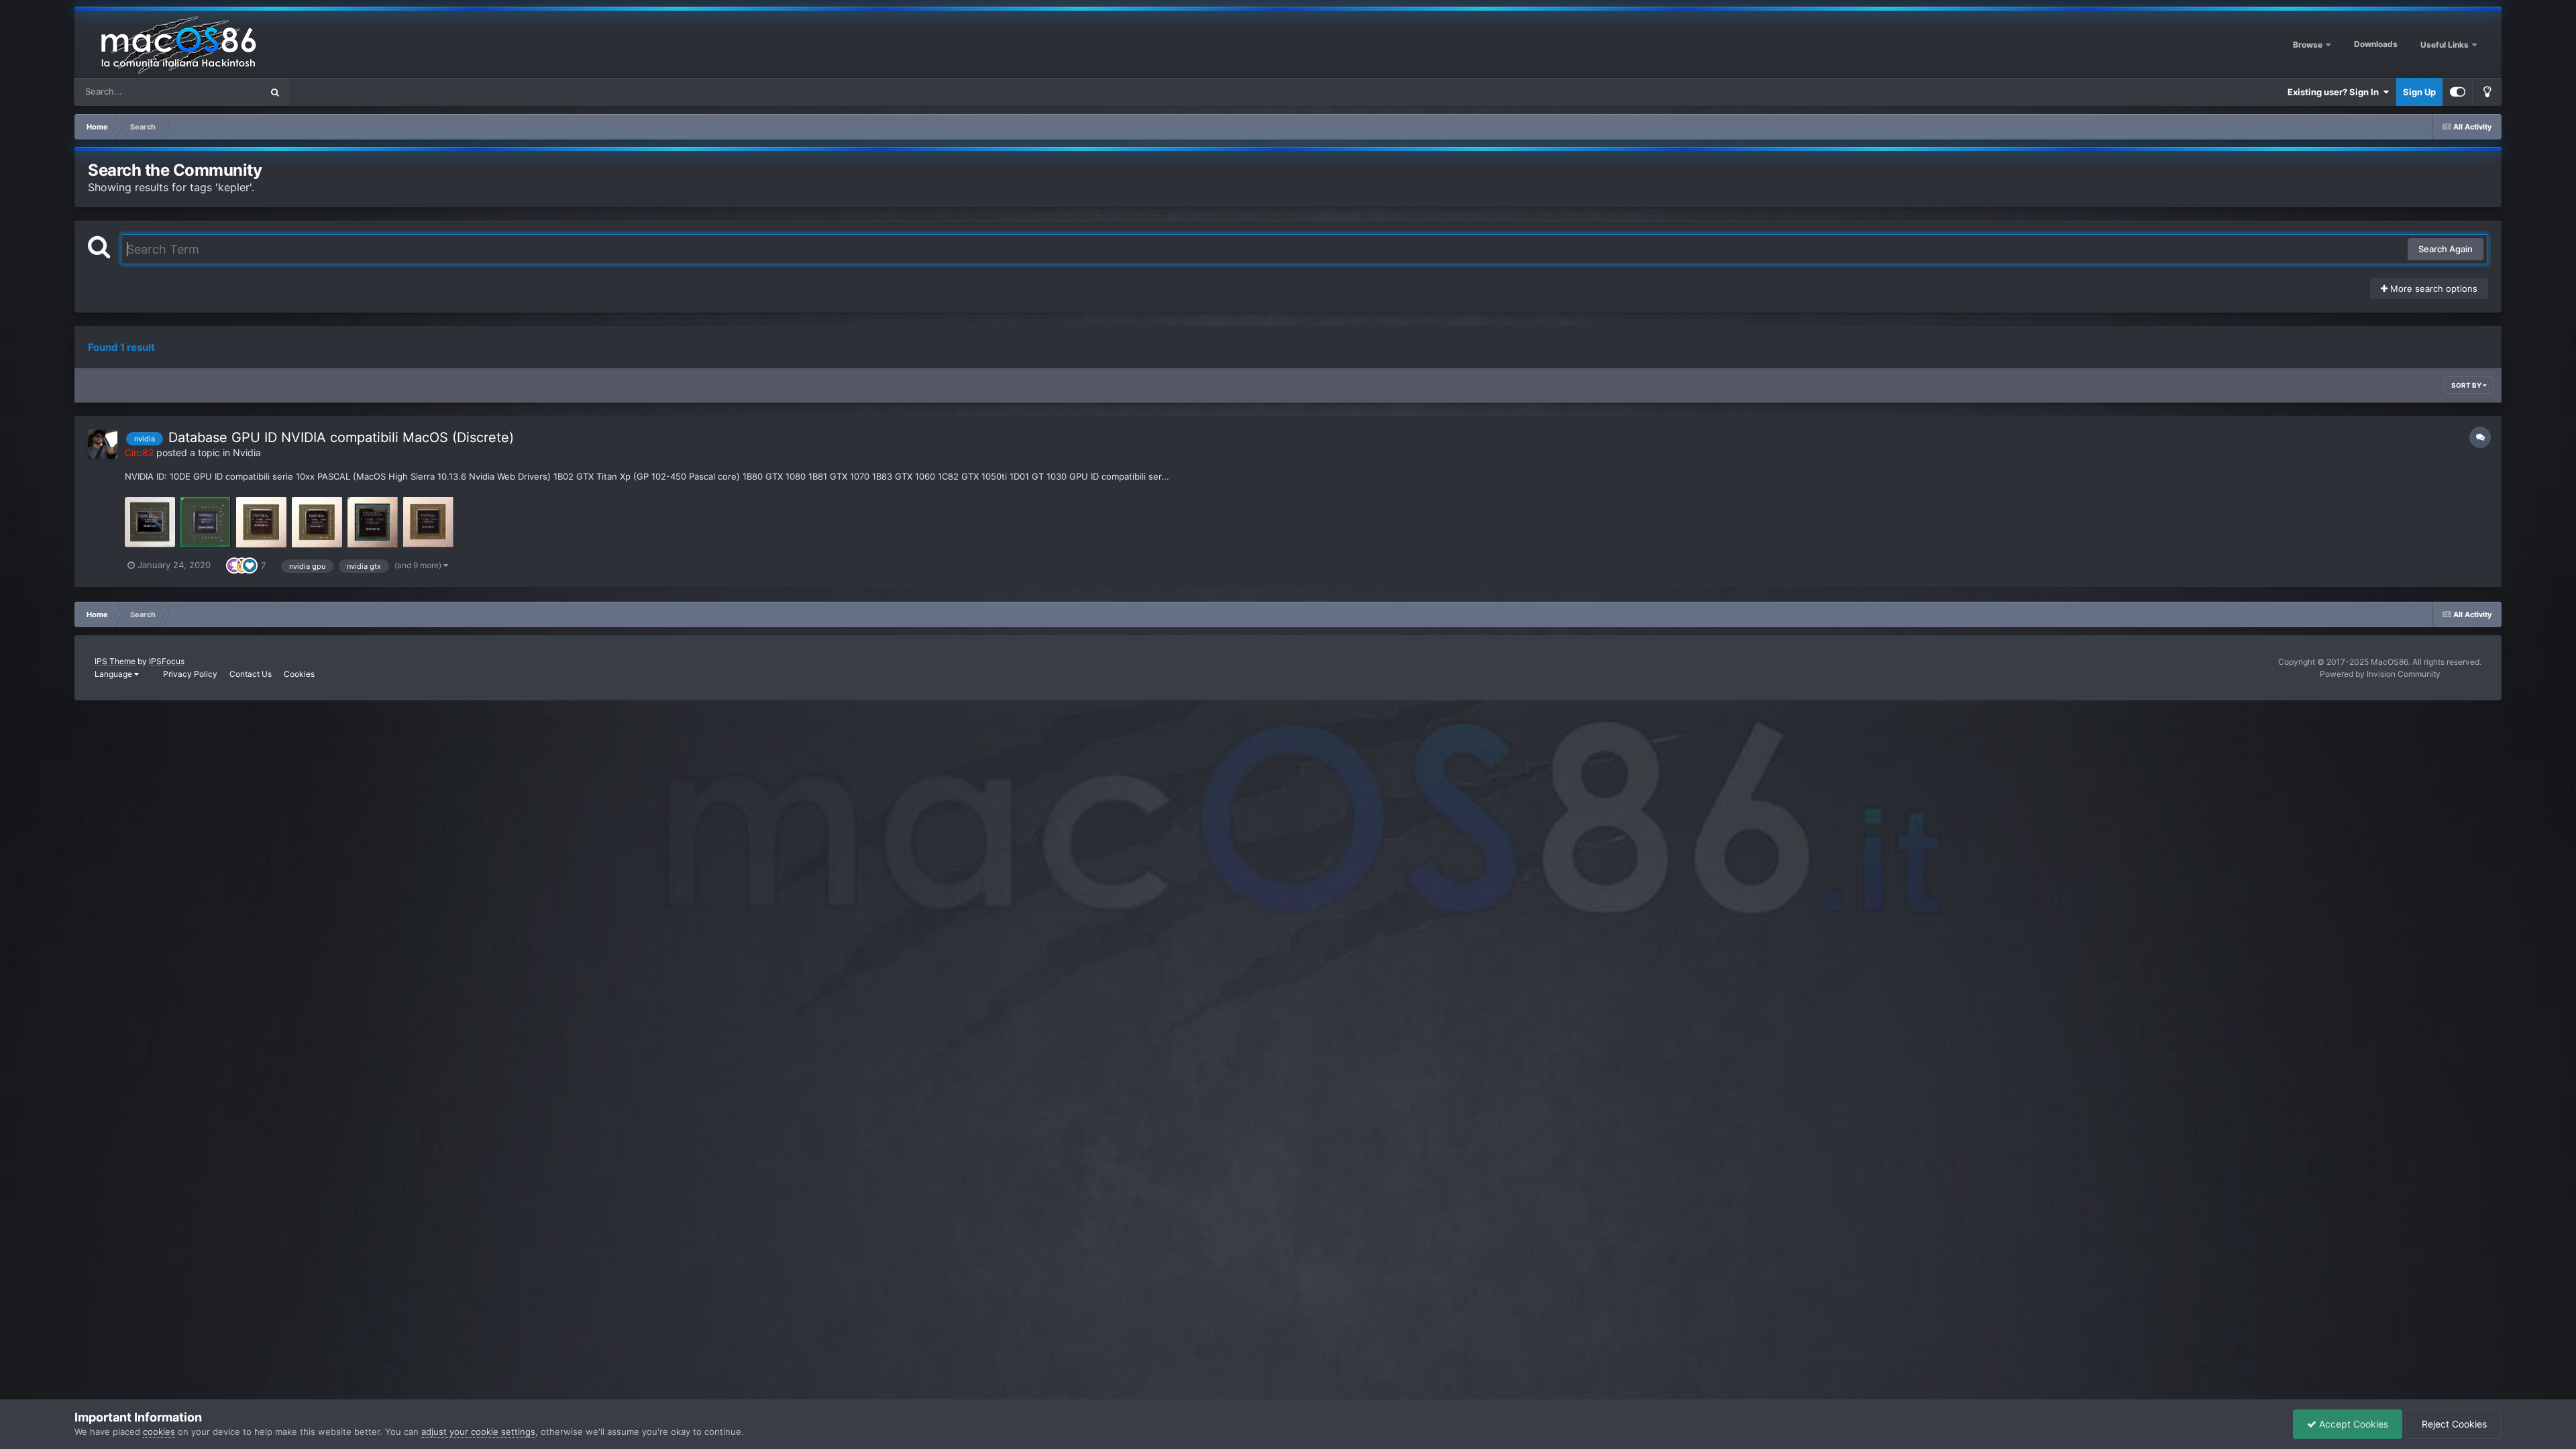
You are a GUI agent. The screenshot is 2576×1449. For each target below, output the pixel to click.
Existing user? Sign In (2335, 92)
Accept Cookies (2352, 1424)
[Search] (275, 92)
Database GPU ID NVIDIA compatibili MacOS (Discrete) (341, 437)
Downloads (2376, 44)
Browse (2308, 45)
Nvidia (247, 452)
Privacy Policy (190, 674)
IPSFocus (167, 661)
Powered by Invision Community (2380, 674)
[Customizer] (2458, 92)
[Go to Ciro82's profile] (103, 444)
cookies (159, 1432)
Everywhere (220, 92)
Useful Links (2446, 45)
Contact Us (251, 674)
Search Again (2446, 249)
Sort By (2467, 385)
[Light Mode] (2487, 92)
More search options (2432, 288)
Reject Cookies (2453, 1424)
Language (114, 674)
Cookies (299, 674)
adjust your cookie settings (478, 1432)
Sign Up (2419, 92)
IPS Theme (115, 661)
